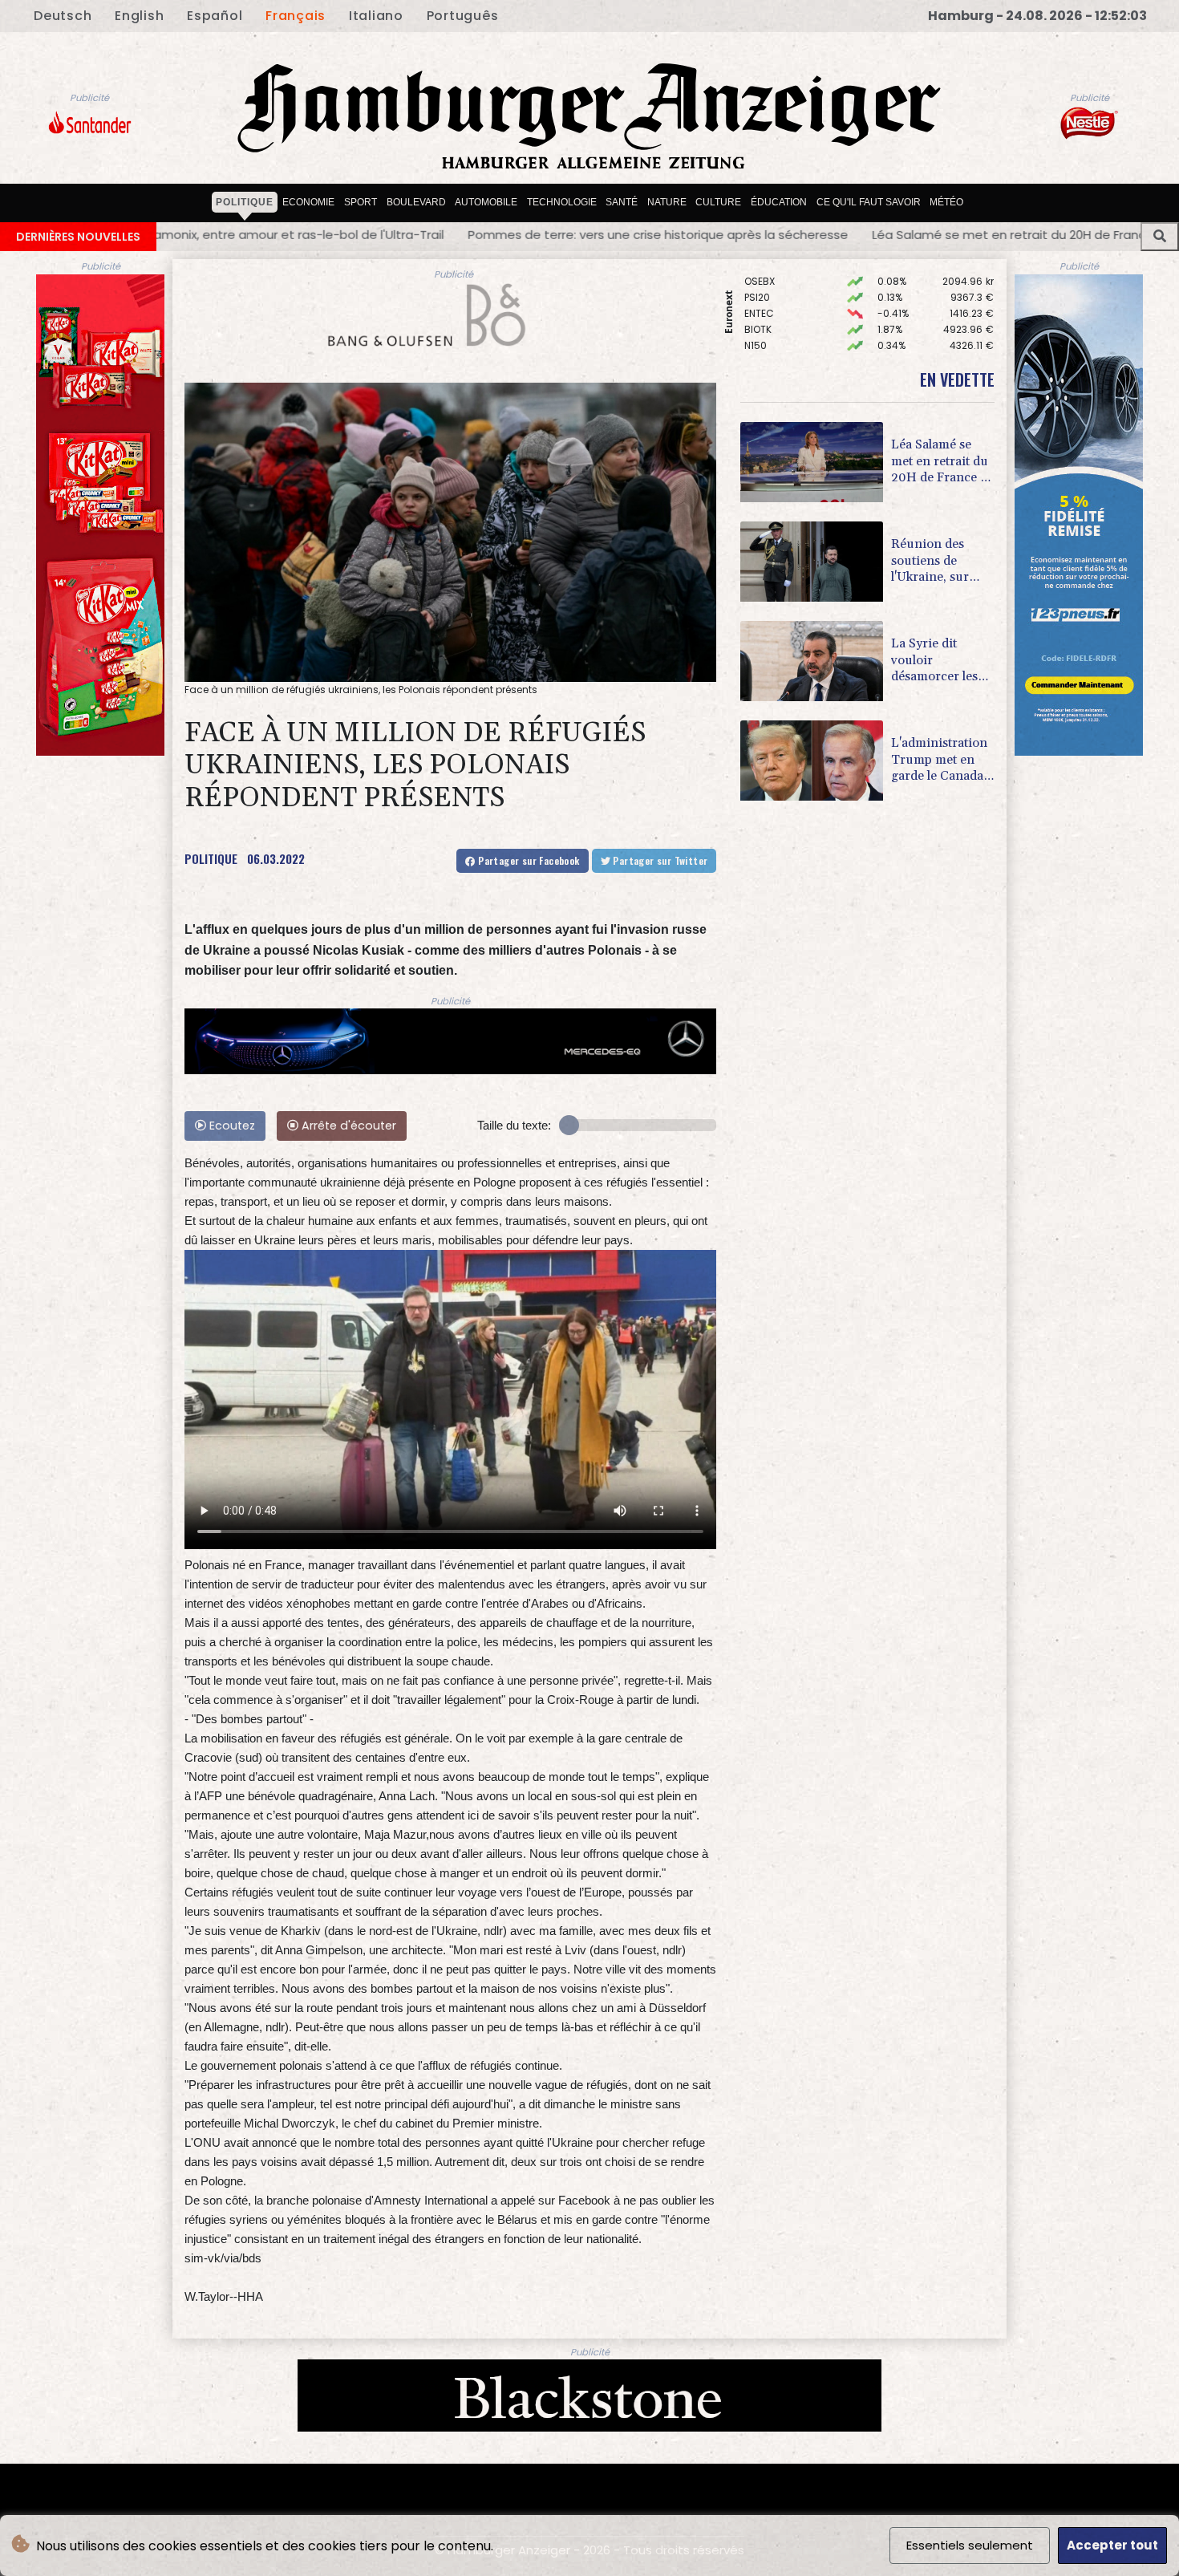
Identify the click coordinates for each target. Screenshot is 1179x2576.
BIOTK (758, 277)
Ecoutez (231, 1126)
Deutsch (63, 16)
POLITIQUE (211, 858)
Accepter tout (1112, 2545)
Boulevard (416, 201)
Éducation (779, 201)
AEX (753, 309)
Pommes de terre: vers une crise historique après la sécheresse (243, 235)
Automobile (486, 201)
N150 (756, 293)
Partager (528, 860)
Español (215, 16)
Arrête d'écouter (347, 1126)
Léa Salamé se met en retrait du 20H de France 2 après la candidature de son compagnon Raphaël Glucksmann (792, 235)
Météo (946, 201)
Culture (718, 201)
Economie (308, 201)
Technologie (562, 201)
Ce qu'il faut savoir (869, 201)
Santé (622, 201)
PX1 (751, 341)
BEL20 (758, 325)
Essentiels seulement (970, 2545)
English (139, 16)
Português (463, 16)
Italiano (376, 16)
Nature (667, 201)
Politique (245, 201)
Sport (361, 201)
